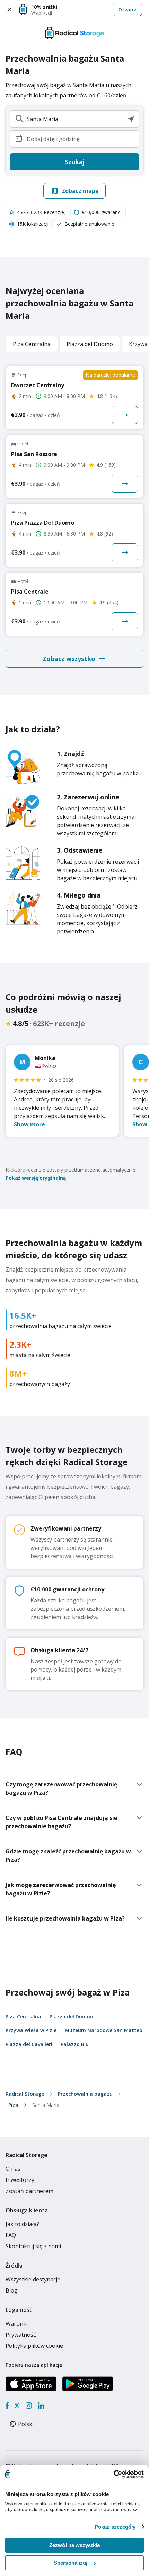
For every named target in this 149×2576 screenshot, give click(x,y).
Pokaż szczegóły (115, 2527)
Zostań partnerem (29, 2191)
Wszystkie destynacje (33, 2279)
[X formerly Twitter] (17, 2406)
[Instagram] (29, 2406)
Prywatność (21, 2335)
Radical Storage (25, 2094)
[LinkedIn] (41, 2406)
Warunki (17, 2324)
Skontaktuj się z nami (33, 2246)
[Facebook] (7, 2406)
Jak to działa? (22, 2224)
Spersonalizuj (71, 2563)
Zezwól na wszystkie (74, 2545)
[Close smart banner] (10, 9)
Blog (12, 2290)
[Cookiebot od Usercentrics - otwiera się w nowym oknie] (113, 2474)
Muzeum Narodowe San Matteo (104, 2030)
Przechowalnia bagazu (85, 2094)
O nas (13, 2169)
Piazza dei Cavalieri (29, 2044)
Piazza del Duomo (71, 2016)
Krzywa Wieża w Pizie (31, 2030)
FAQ (11, 2235)
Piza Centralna (23, 2016)
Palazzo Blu (75, 2044)
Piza (13, 2105)
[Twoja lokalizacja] (131, 119)
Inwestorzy (20, 2180)
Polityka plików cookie (34, 2346)
